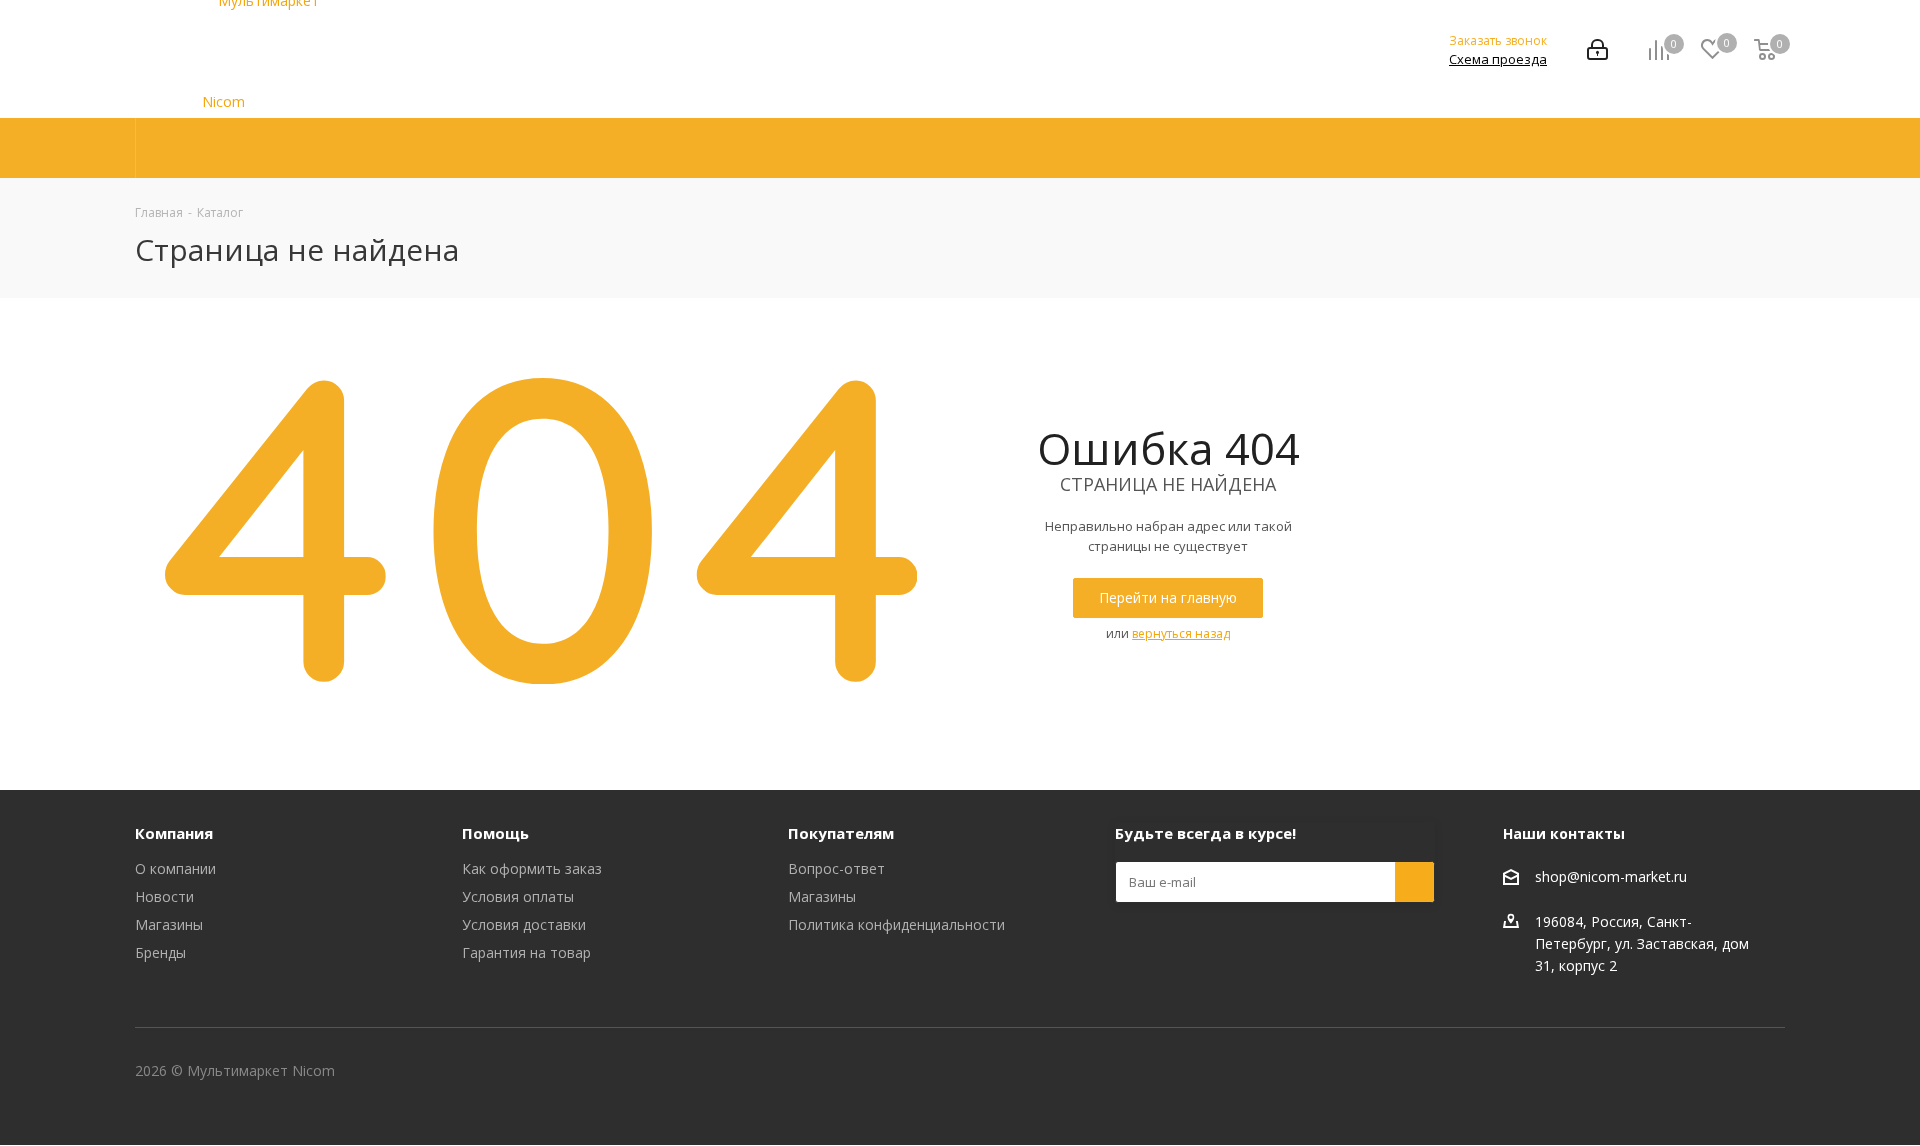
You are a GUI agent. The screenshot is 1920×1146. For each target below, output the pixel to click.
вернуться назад (1181, 633)
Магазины (169, 924)
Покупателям (841, 833)
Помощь (495, 833)
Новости (164, 896)
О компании (175, 868)
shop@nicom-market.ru (1611, 877)
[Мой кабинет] (1597, 51)
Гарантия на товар (526, 952)
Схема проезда (1498, 59)
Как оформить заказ (532, 868)
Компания (174, 833)
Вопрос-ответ (836, 868)
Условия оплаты (518, 896)
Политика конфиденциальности (896, 924)
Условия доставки (524, 924)
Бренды (160, 952)
